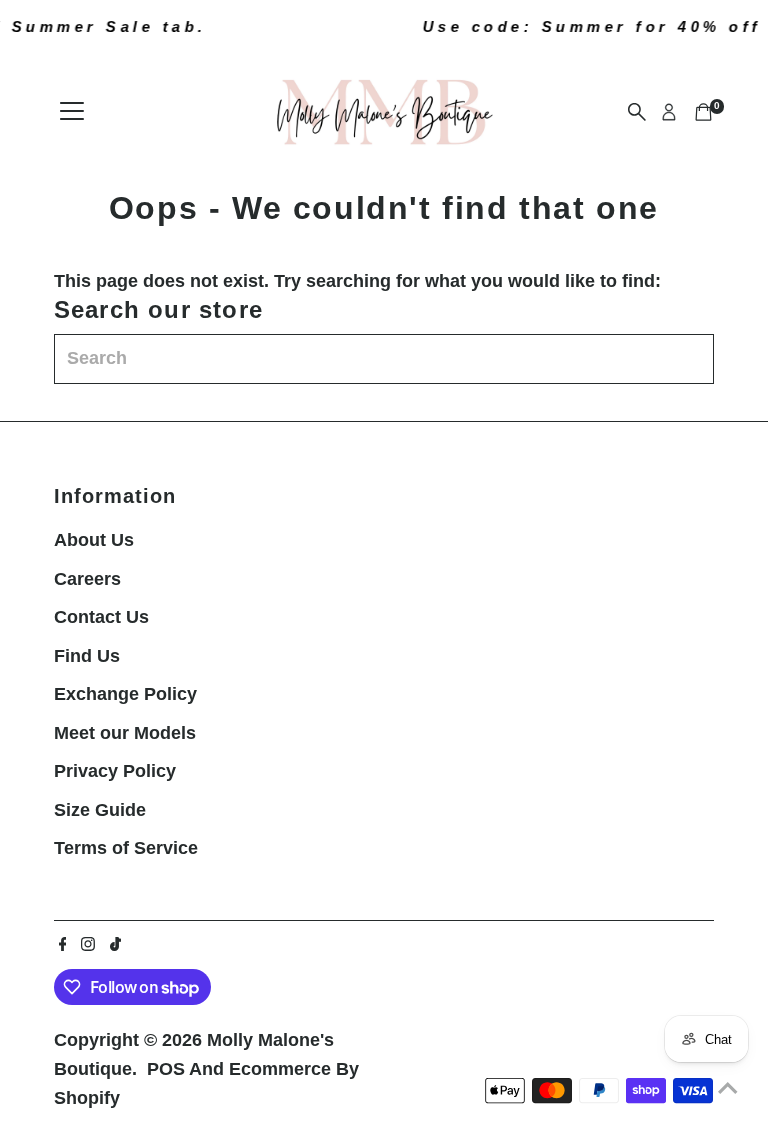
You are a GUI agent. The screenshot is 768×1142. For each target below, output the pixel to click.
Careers (87, 579)
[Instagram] (88, 945)
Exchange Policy (125, 694)
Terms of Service (126, 848)
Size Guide (100, 810)
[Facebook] (63, 945)
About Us (94, 540)
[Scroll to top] (728, 1087)
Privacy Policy (115, 771)
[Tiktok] (115, 945)
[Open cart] (703, 112)
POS (166, 1069)
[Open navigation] (72, 112)
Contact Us (101, 617)
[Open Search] (637, 112)
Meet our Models (125, 733)
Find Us (87, 656)
